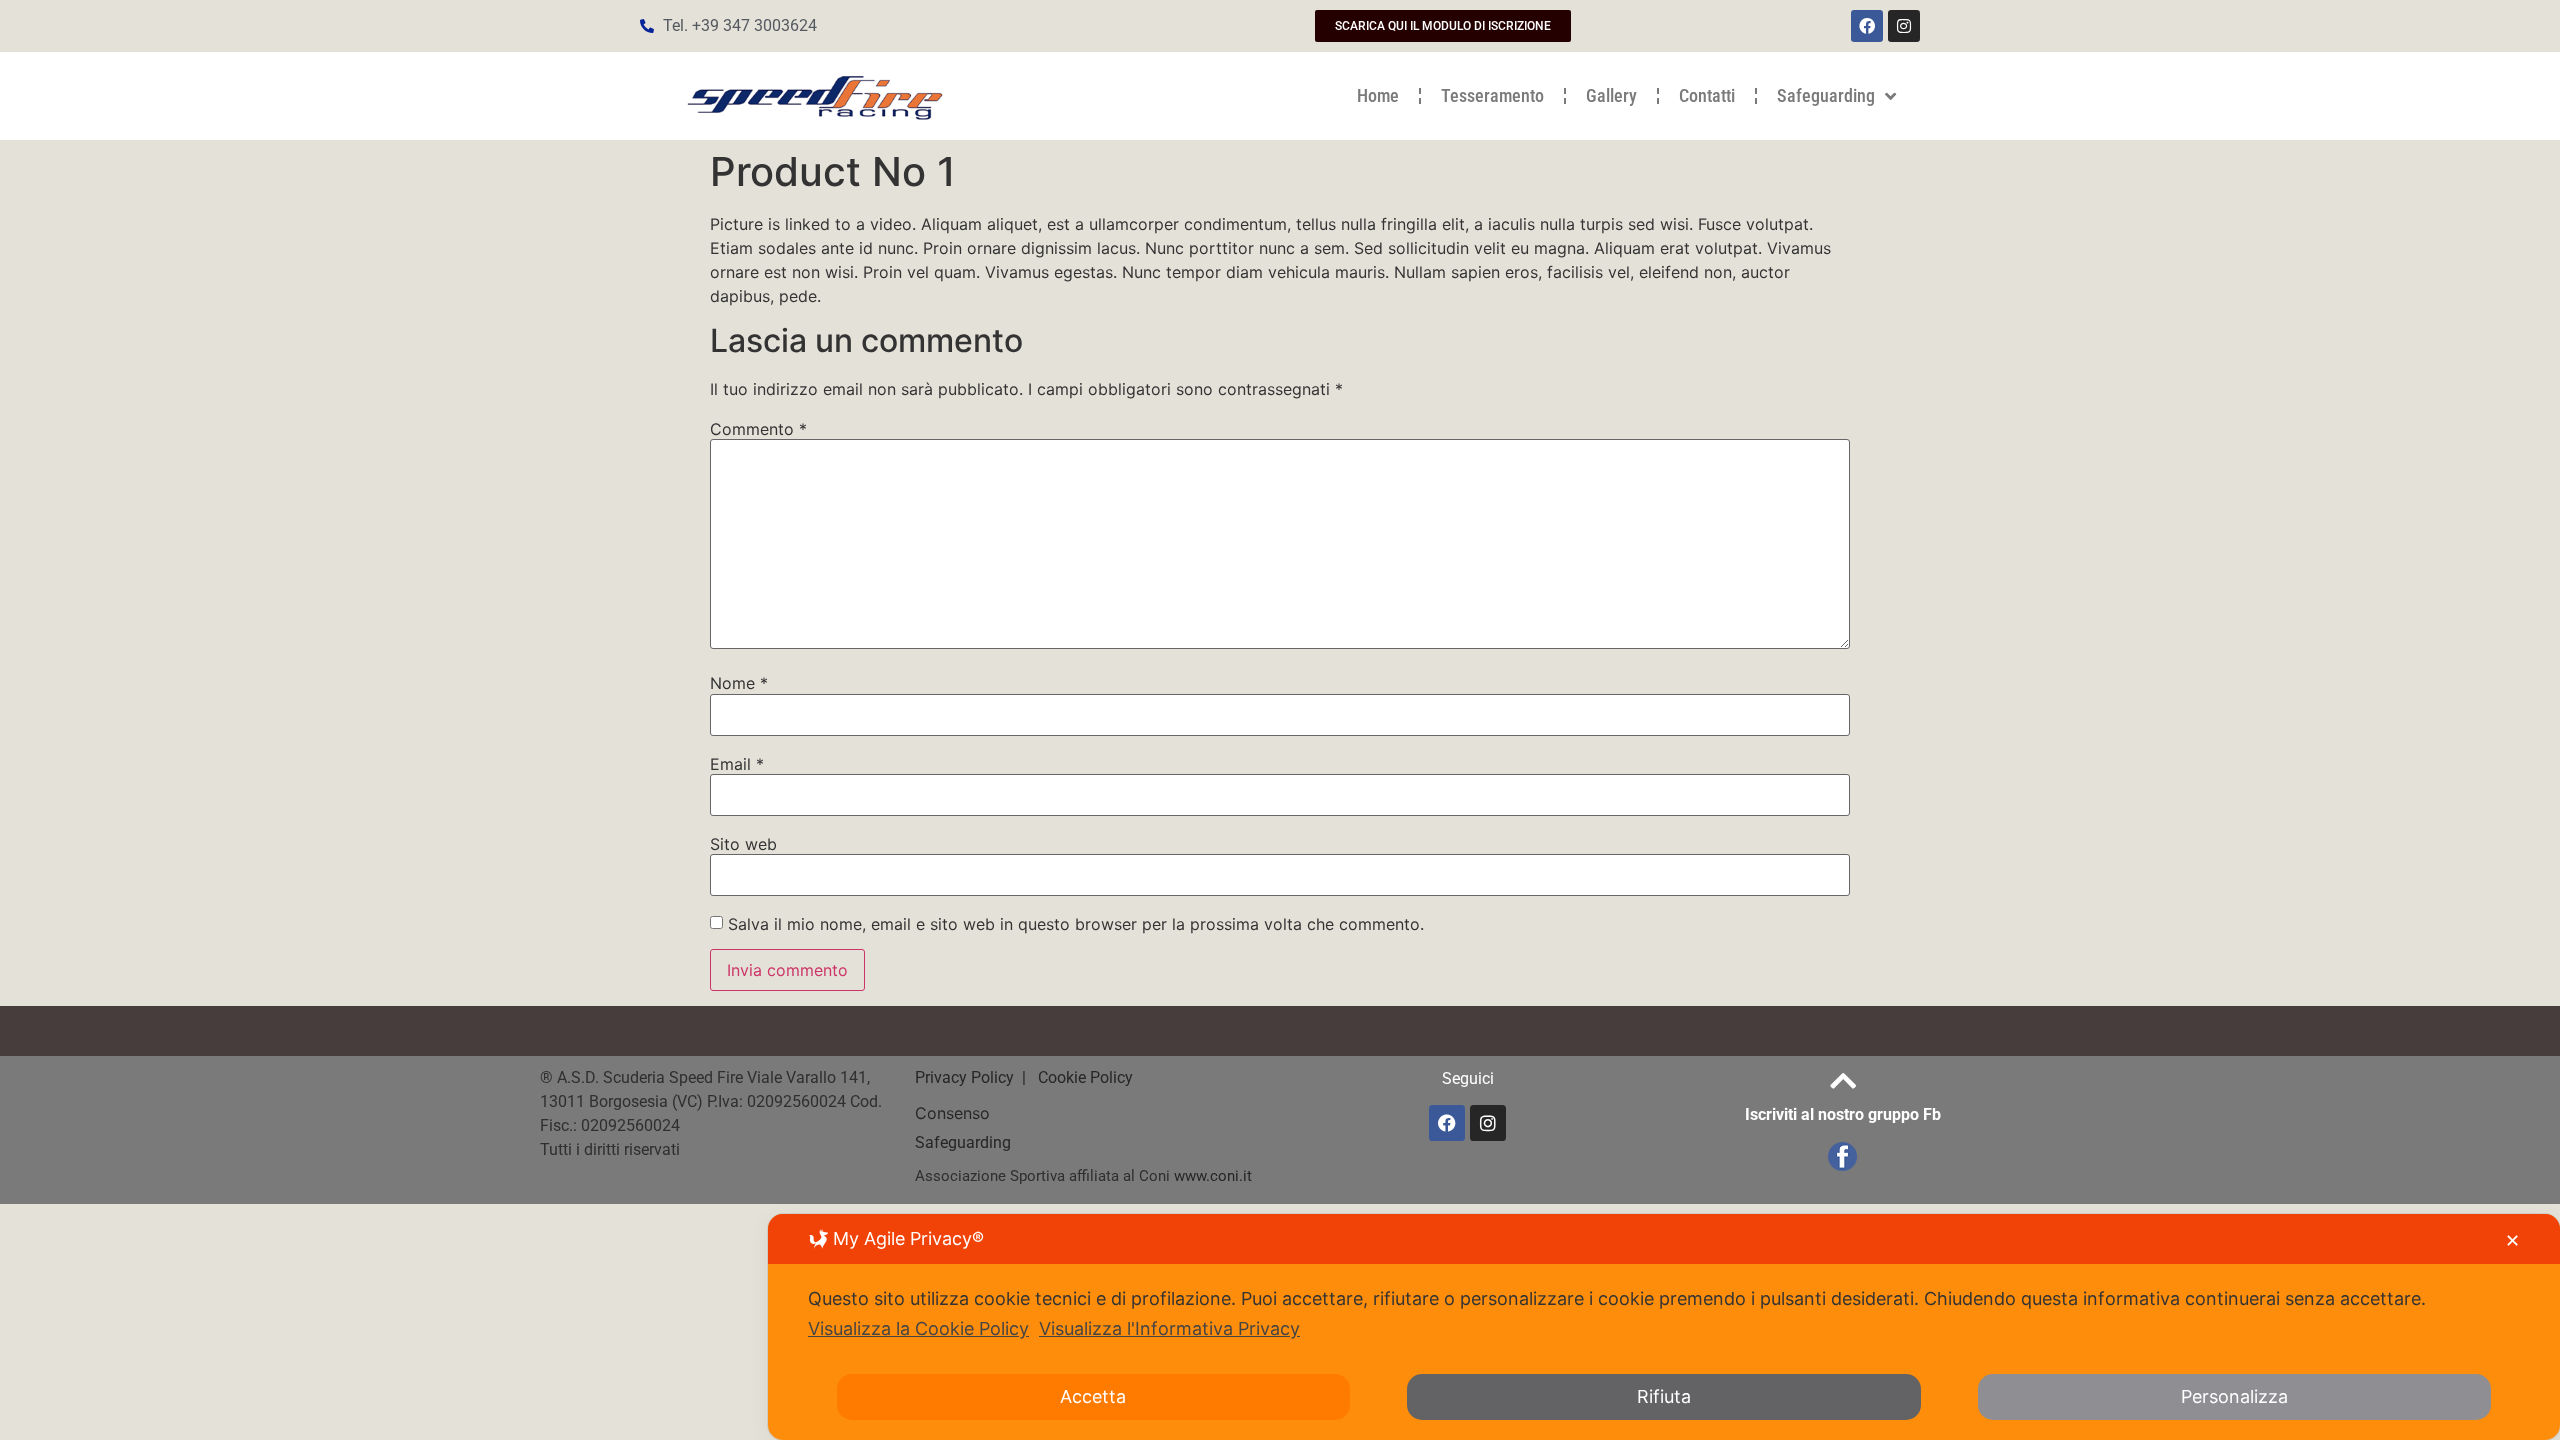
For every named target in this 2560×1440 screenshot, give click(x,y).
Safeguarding (1826, 95)
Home (1378, 95)
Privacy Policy (966, 1077)
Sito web (743, 844)
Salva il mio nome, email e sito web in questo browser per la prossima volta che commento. (1076, 924)
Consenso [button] (952, 1113)
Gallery (1611, 95)
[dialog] (1664, 1327)
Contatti (1707, 95)
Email (737, 764)
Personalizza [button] (2234, 1396)
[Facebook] (1867, 26)
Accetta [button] (1093, 1396)
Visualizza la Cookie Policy (918, 1328)
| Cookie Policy (1075, 1077)
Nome (739, 683)
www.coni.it (1213, 1176)
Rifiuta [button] (1664, 1396)
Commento (758, 429)
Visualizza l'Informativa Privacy (1169, 1328)
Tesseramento (1492, 95)
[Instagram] (1904, 26)
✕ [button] (2512, 1240)
